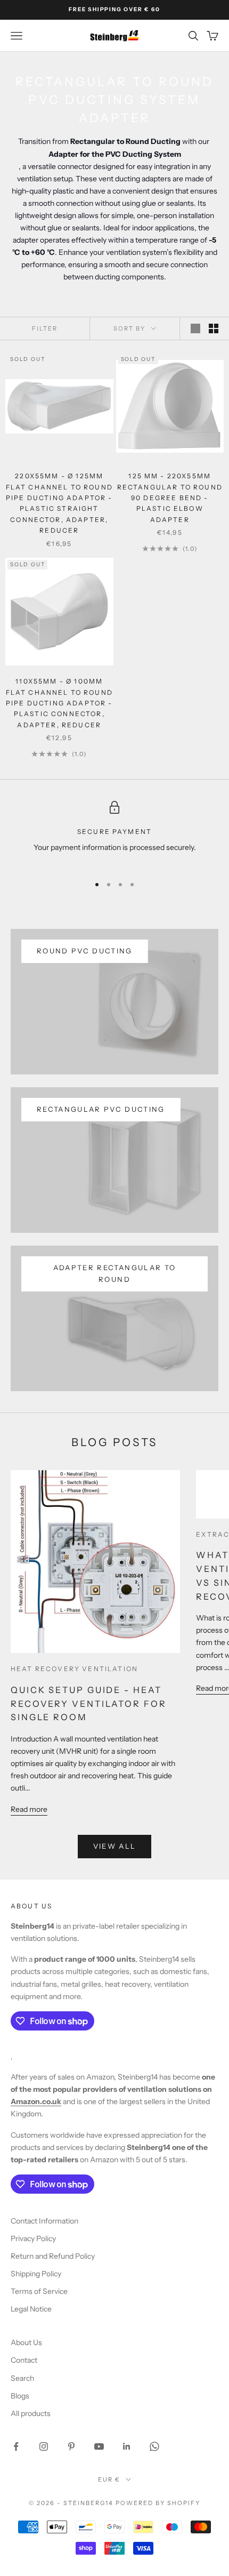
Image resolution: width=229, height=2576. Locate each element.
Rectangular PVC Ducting (101, 1109)
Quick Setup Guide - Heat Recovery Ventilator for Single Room (89, 1704)
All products (31, 2413)
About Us (26, 2342)
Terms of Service (39, 2291)
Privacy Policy (33, 2238)
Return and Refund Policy (53, 2256)
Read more (29, 1809)
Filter (45, 328)
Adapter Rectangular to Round (114, 1273)
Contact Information (44, 2221)
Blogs (20, 2396)
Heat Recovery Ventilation (74, 1669)
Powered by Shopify (158, 2503)
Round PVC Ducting (85, 951)
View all (115, 1846)
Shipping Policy (36, 2274)
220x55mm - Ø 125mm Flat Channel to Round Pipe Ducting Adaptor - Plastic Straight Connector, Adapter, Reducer (59, 503)
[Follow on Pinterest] (71, 2446)
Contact (24, 2360)
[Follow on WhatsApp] (154, 2446)
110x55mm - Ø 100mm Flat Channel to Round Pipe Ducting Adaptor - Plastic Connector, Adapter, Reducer (59, 703)
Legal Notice (31, 2309)
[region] (114, 834)
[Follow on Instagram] (44, 2446)
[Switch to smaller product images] (214, 328)
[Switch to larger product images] (195, 328)
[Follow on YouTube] (99, 2446)
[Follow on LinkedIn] (127, 2446)
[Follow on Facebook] (16, 2446)
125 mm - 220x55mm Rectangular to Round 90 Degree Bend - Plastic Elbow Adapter (170, 498)
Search (22, 2378)
